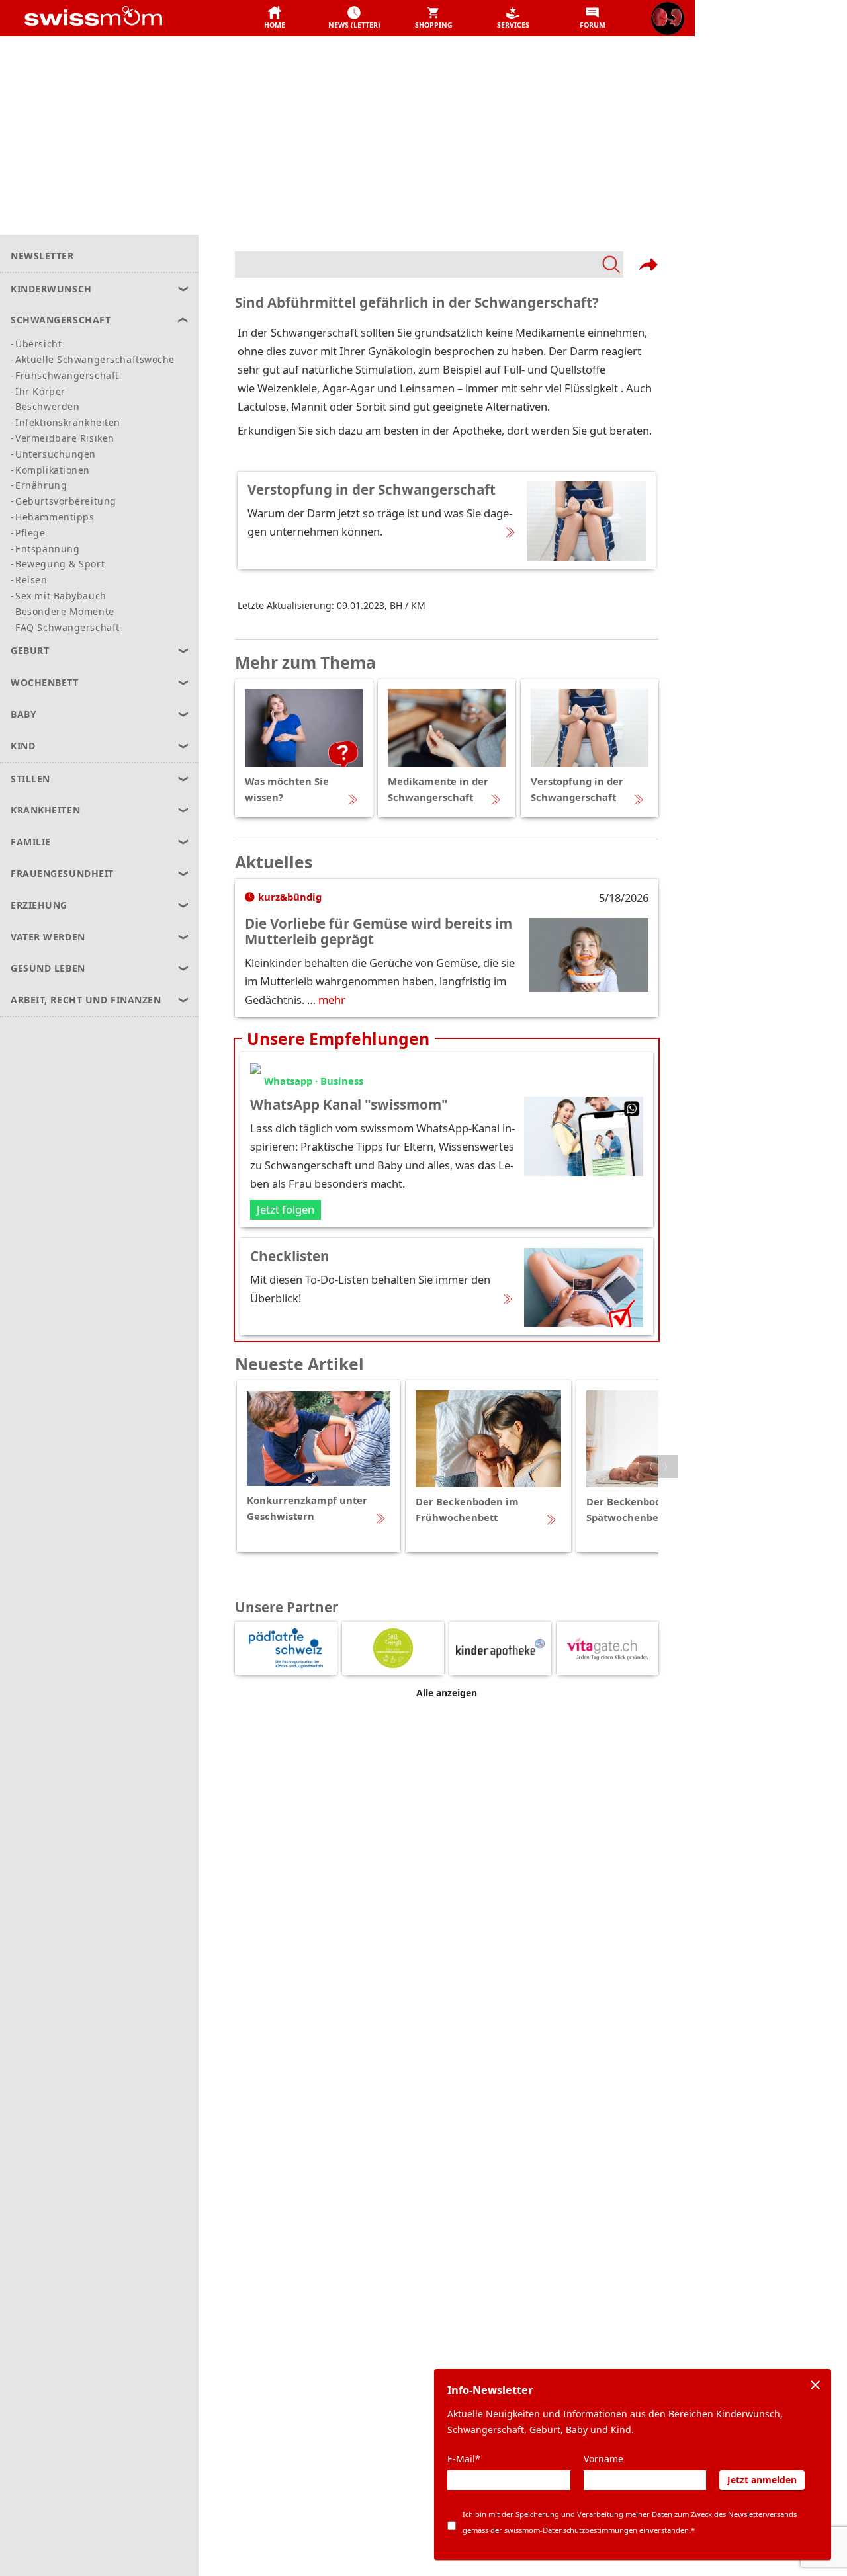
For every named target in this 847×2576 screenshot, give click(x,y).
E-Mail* (464, 2459)
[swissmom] (123, 19)
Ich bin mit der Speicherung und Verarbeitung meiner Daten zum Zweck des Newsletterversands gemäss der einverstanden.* (630, 2522)
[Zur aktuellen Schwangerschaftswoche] (668, 19)
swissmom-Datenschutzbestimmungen (571, 2530)
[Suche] (429, 265)
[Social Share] (648, 265)
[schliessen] (815, 2385)
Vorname (603, 2459)
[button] (275, 19)
